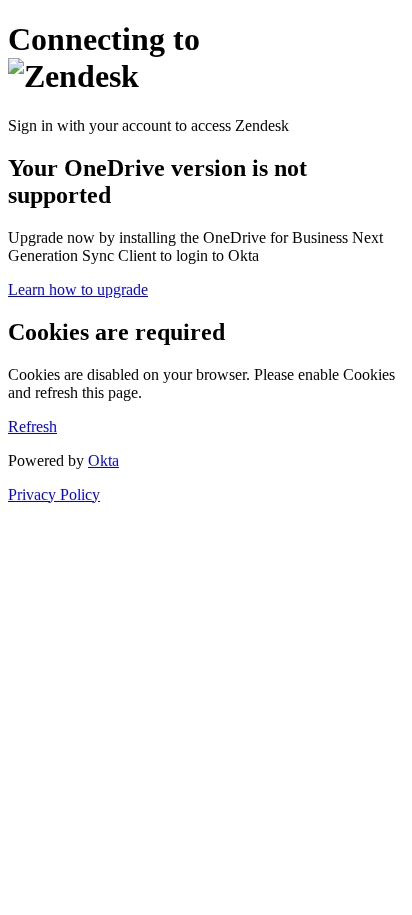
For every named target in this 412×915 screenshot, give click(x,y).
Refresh (32, 426)
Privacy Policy (54, 494)
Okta (103, 460)
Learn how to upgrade (78, 289)
